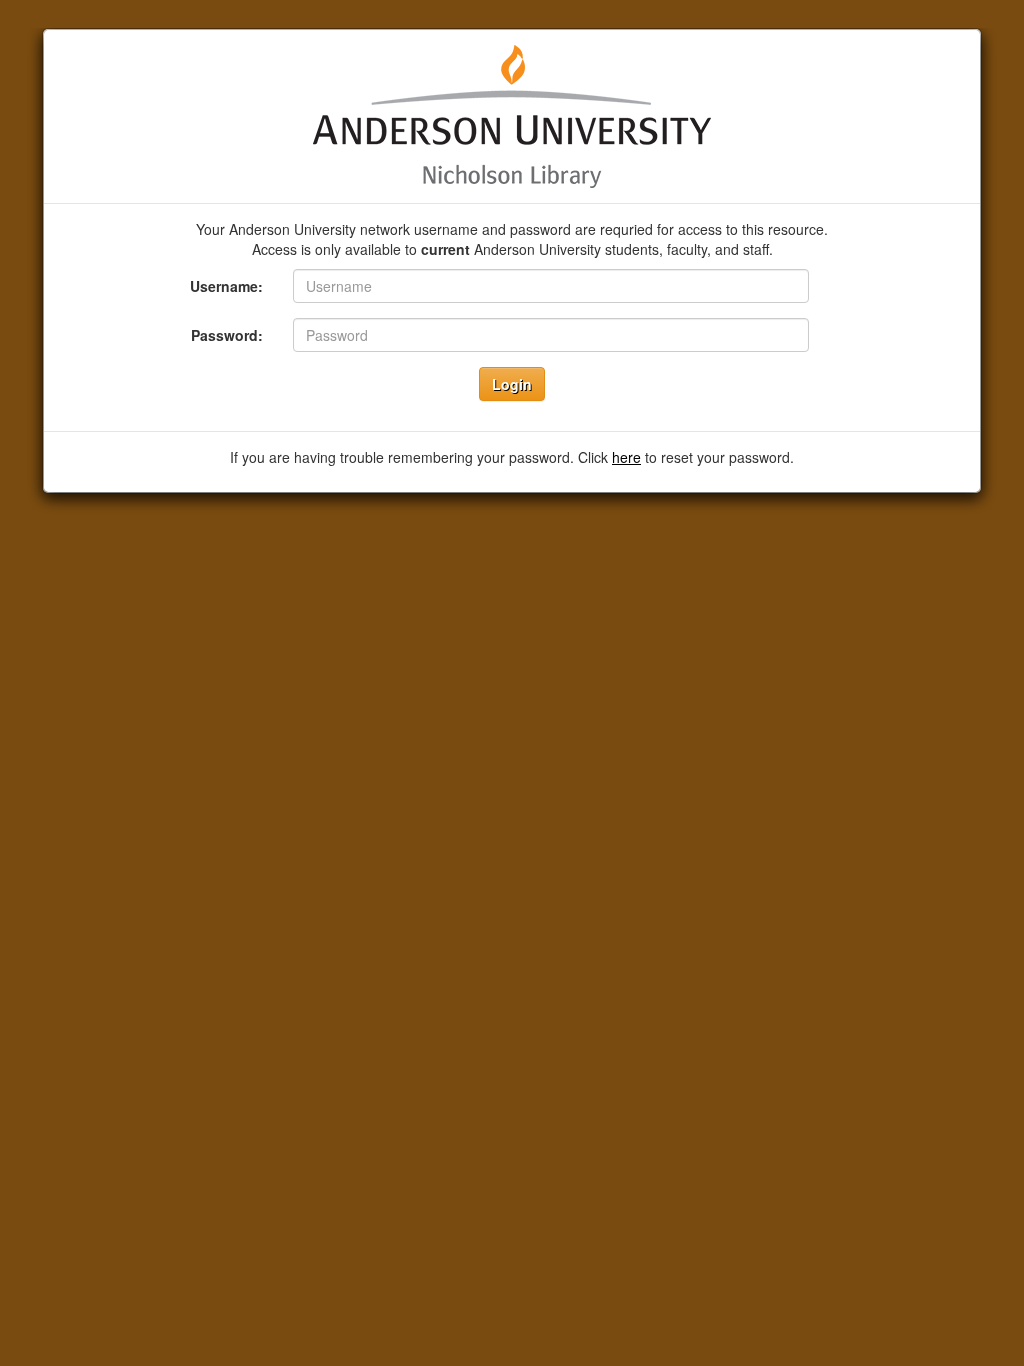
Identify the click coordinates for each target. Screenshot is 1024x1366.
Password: (227, 335)
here (626, 457)
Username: (226, 286)
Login (512, 384)
